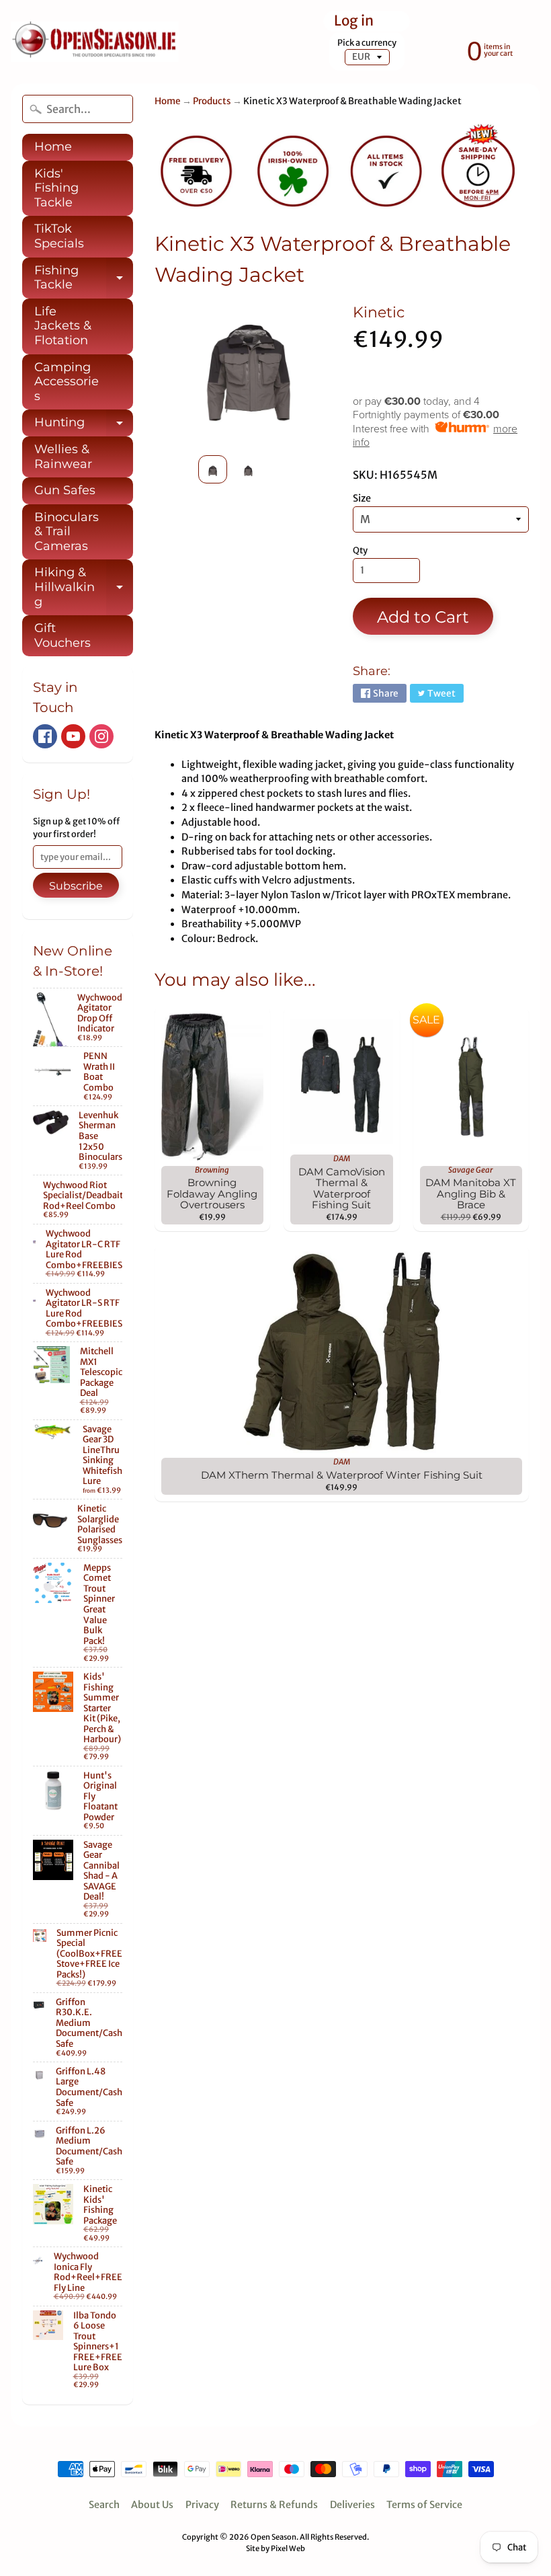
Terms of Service (424, 2505)
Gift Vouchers (62, 635)
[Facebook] (45, 736)
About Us (152, 2505)
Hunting (84, 426)
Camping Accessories (67, 382)
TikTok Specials (59, 236)
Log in (354, 21)
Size (362, 498)
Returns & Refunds (274, 2505)
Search (104, 2505)
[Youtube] (73, 736)
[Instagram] (101, 736)
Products (212, 101)
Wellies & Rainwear (63, 457)
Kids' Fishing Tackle (56, 188)
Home (53, 147)
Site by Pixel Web (275, 2548)
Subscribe (76, 886)
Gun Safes (65, 490)
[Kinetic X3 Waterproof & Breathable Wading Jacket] (213, 469)
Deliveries (352, 2505)
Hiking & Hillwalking (84, 587)
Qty (360, 550)
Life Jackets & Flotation (63, 326)
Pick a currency (367, 43)
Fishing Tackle (84, 279)
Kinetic (379, 312)
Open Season (273, 2537)
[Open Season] (95, 42)
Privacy (202, 2505)
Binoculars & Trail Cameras (67, 532)
